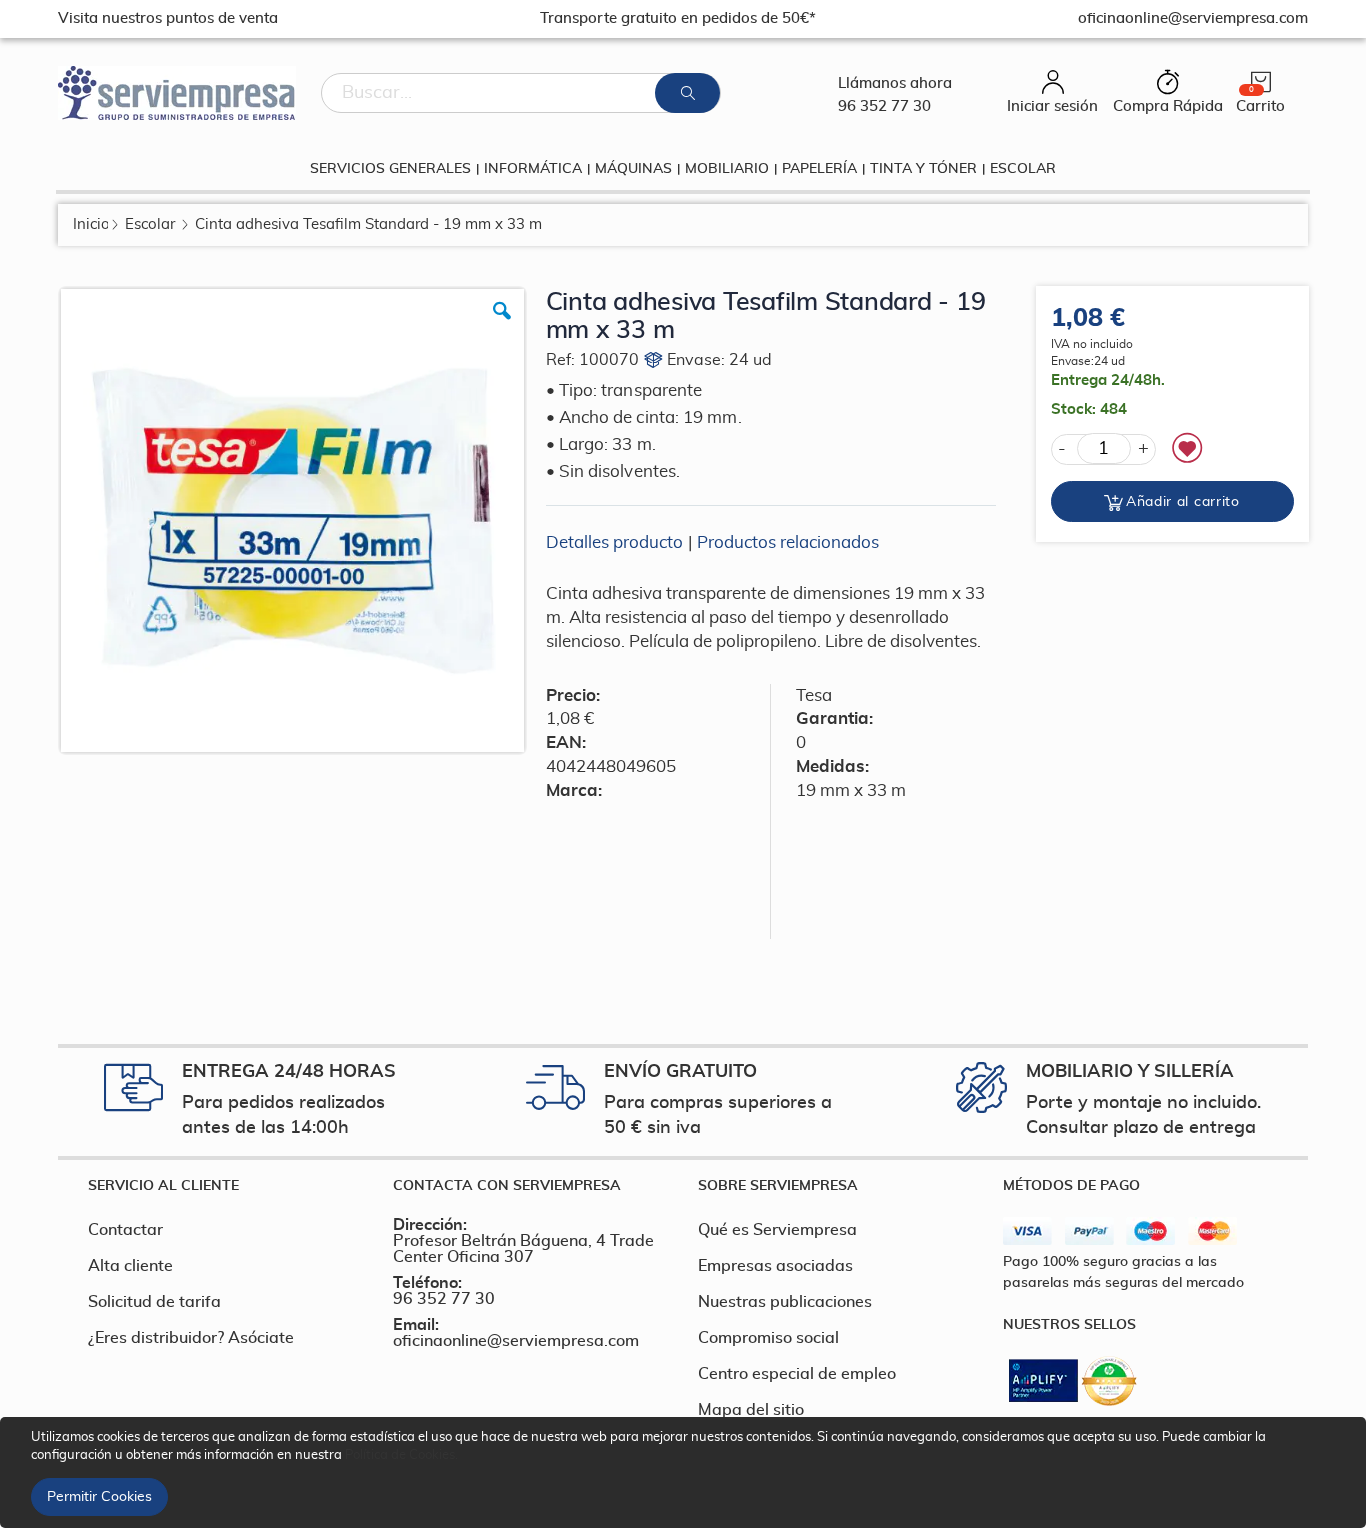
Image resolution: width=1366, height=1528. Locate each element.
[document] (686, 1472)
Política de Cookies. (401, 1455)
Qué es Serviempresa (777, 1230)
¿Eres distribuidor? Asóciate (191, 1338)
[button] (502, 326)
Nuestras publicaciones (785, 1302)
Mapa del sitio (751, 1410)
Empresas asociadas (775, 1266)
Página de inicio (90, 224)
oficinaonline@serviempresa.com (516, 1341)
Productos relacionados (788, 542)
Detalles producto (614, 542)
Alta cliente (130, 1266)
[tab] (225, 1186)
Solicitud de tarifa (154, 1302)
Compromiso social (768, 1338)
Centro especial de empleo (797, 1374)
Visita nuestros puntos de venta (168, 18)
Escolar (150, 224)
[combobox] (521, 93)
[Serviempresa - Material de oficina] (177, 93)
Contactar (125, 1230)
